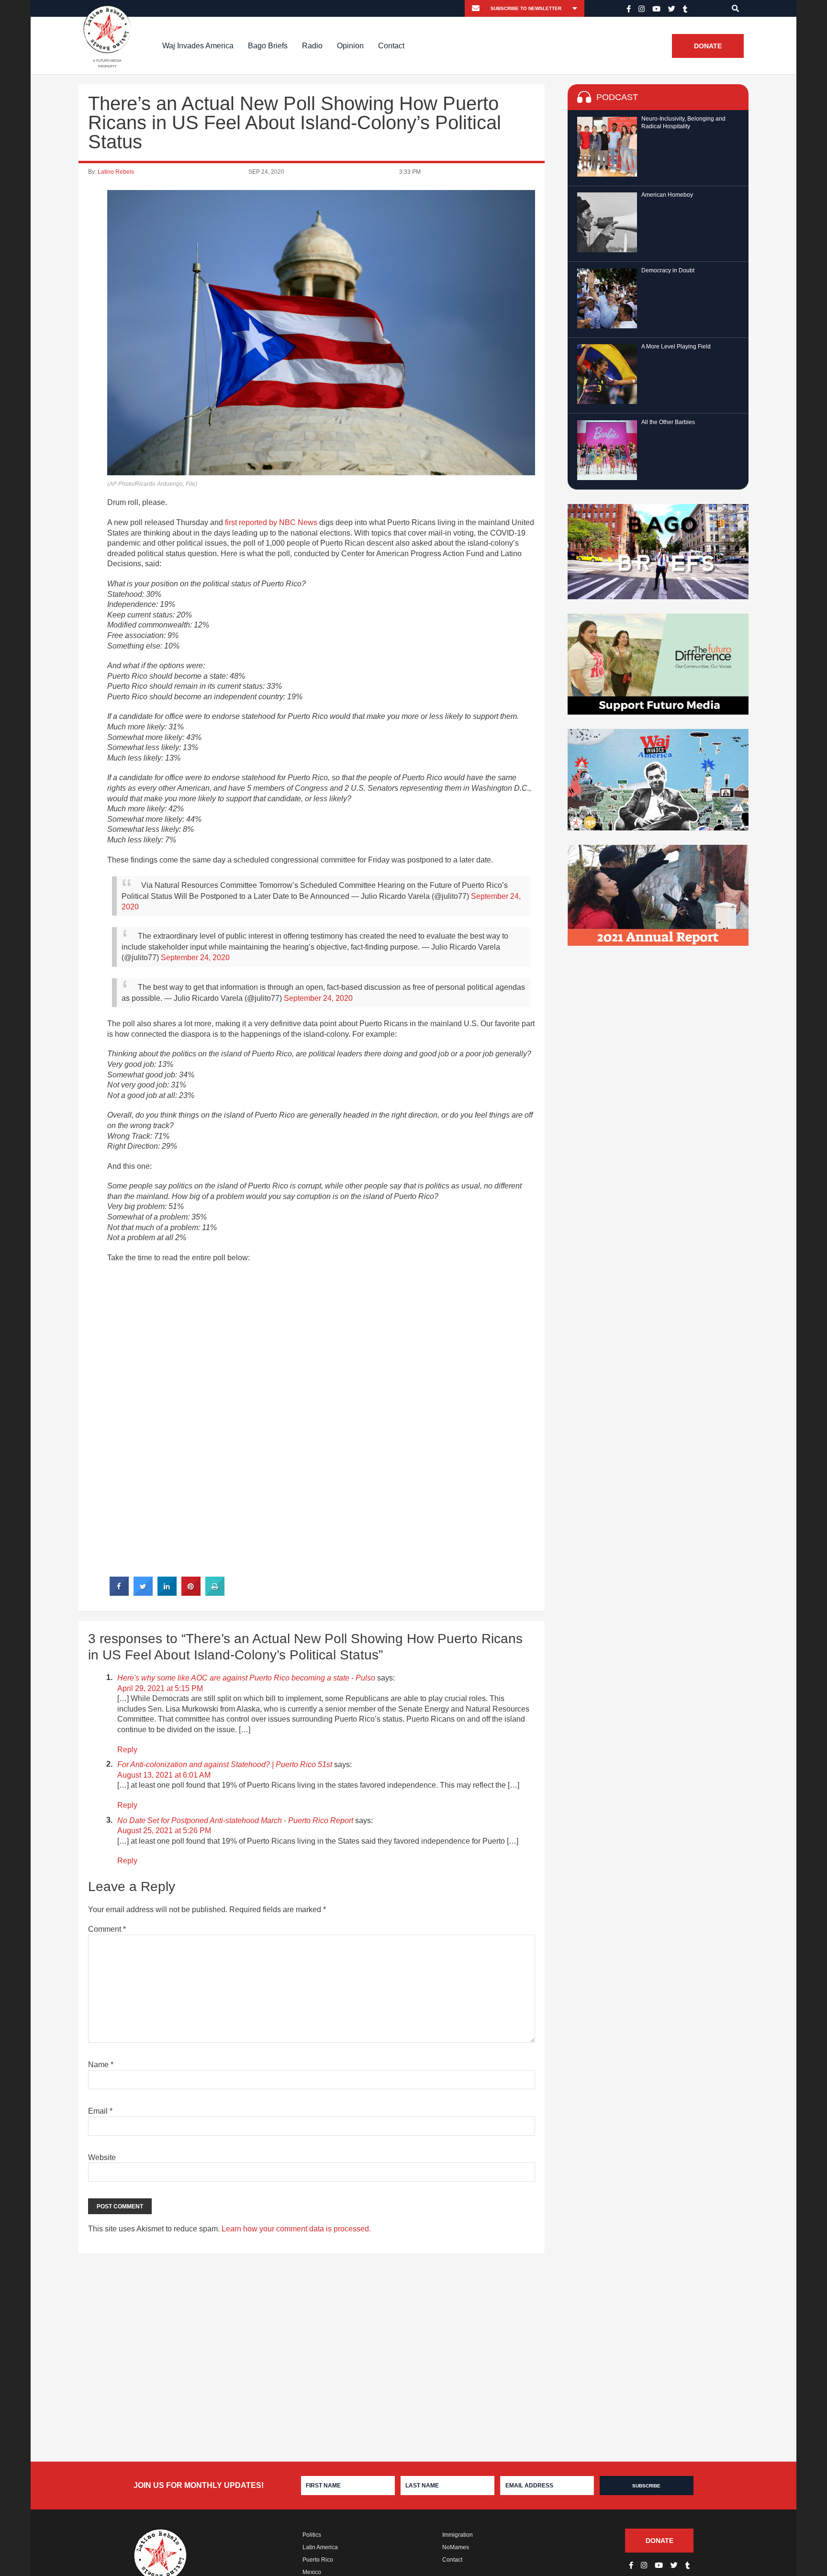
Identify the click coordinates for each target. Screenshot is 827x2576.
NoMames (456, 2547)
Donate (708, 46)
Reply (127, 1750)
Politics (312, 2535)
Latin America (320, 2547)
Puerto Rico (318, 2560)
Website (102, 2157)
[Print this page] (215, 1593)
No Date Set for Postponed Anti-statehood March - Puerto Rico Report (235, 1820)
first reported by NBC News (271, 522)
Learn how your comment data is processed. (296, 2229)
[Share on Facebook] (119, 1593)
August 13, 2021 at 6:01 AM (164, 1775)
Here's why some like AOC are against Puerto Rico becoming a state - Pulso (246, 1678)
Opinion (350, 46)
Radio (312, 46)
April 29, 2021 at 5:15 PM (160, 1688)
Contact (391, 46)
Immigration (458, 2535)
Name (101, 2065)
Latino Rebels (116, 172)
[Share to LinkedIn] (167, 1593)
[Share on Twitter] (143, 1593)
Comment (107, 1929)
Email (100, 2111)
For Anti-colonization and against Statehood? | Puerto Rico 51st (225, 1764)
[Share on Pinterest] (191, 1593)
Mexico (312, 2572)
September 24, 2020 (195, 958)
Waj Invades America (198, 46)
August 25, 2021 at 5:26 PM (164, 1831)
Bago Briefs (268, 46)
